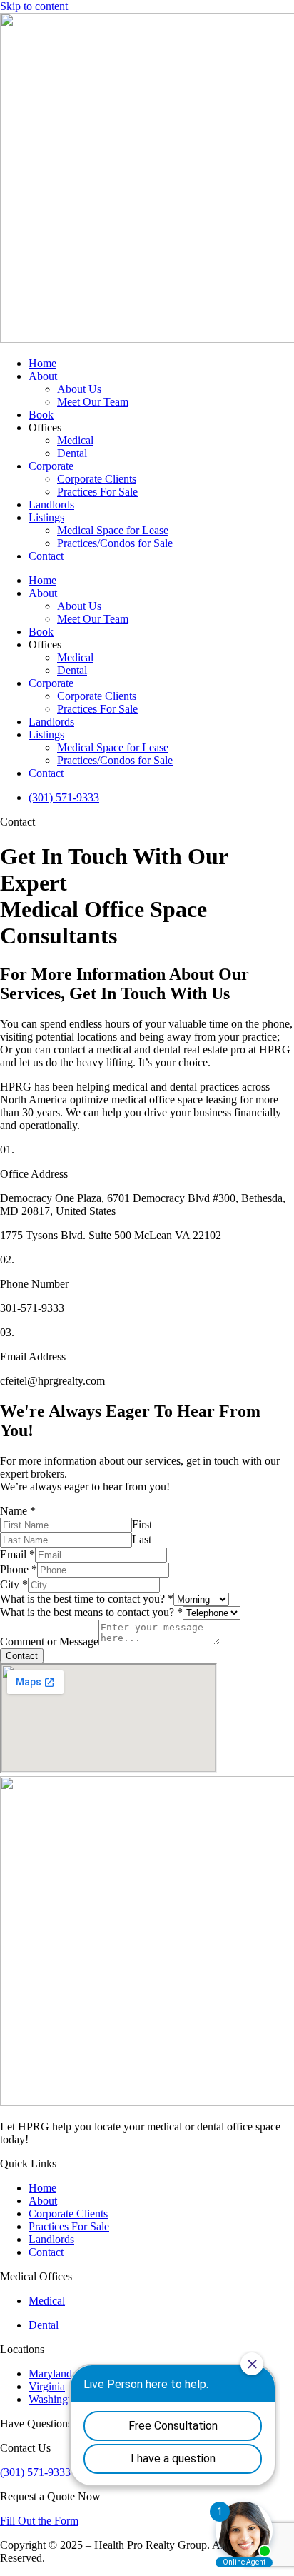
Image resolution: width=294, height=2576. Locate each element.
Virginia (47, 2386)
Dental (72, 453)
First (142, 1524)
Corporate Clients (97, 479)
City (14, 1584)
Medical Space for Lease (113, 530)
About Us (79, 389)
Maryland (50, 2374)
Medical (75, 440)
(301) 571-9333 (35, 2472)
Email (17, 1554)
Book (41, 415)
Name (18, 1511)
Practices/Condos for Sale (115, 543)
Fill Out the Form (39, 2521)
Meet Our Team (93, 402)
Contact (46, 556)
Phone (19, 1569)
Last (142, 1539)
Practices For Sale (97, 492)
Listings (46, 517)
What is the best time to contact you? (87, 1599)
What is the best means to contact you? (91, 1612)
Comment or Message (49, 1642)
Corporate (51, 466)
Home (42, 363)
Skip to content (34, 6)
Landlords (51, 505)
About (43, 376)
